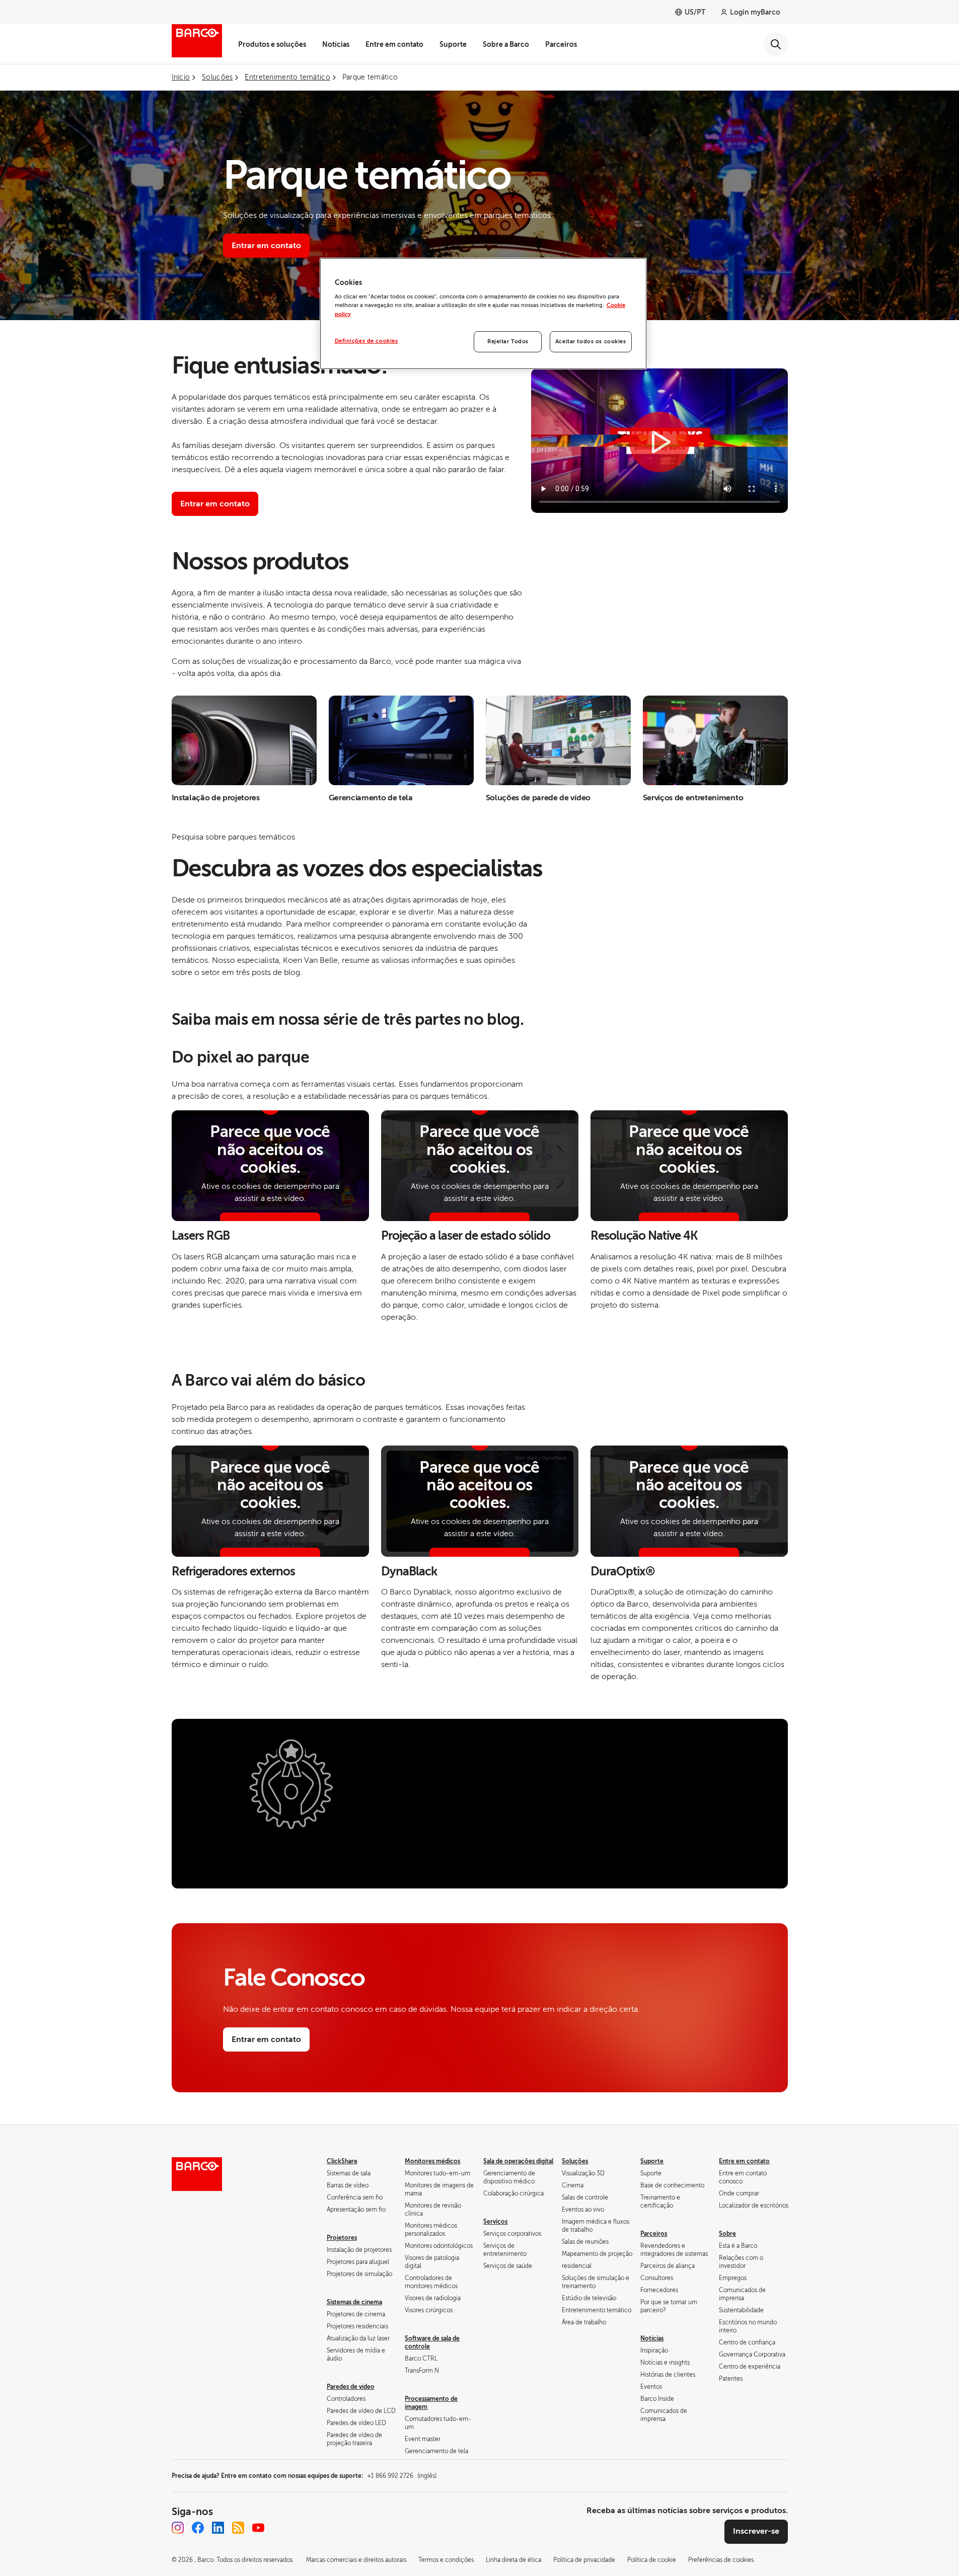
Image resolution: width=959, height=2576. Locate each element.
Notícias (336, 44)
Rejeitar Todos (508, 342)
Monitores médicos (432, 2161)
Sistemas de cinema (354, 2302)
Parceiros (561, 44)
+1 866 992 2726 (402, 2476)
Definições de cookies (366, 341)
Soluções (575, 2161)
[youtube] (258, 2528)
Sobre (727, 2234)
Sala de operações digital (518, 2161)
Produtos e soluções (272, 44)
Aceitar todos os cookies (591, 342)
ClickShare (342, 2161)
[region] (483, 314)
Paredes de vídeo (351, 2387)
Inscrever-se (756, 2531)
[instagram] (178, 2528)
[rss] (238, 2528)
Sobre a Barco (506, 44)
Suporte (453, 44)
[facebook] (198, 2528)
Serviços (495, 2222)
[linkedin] (218, 2528)
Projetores (342, 2238)
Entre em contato (394, 44)
